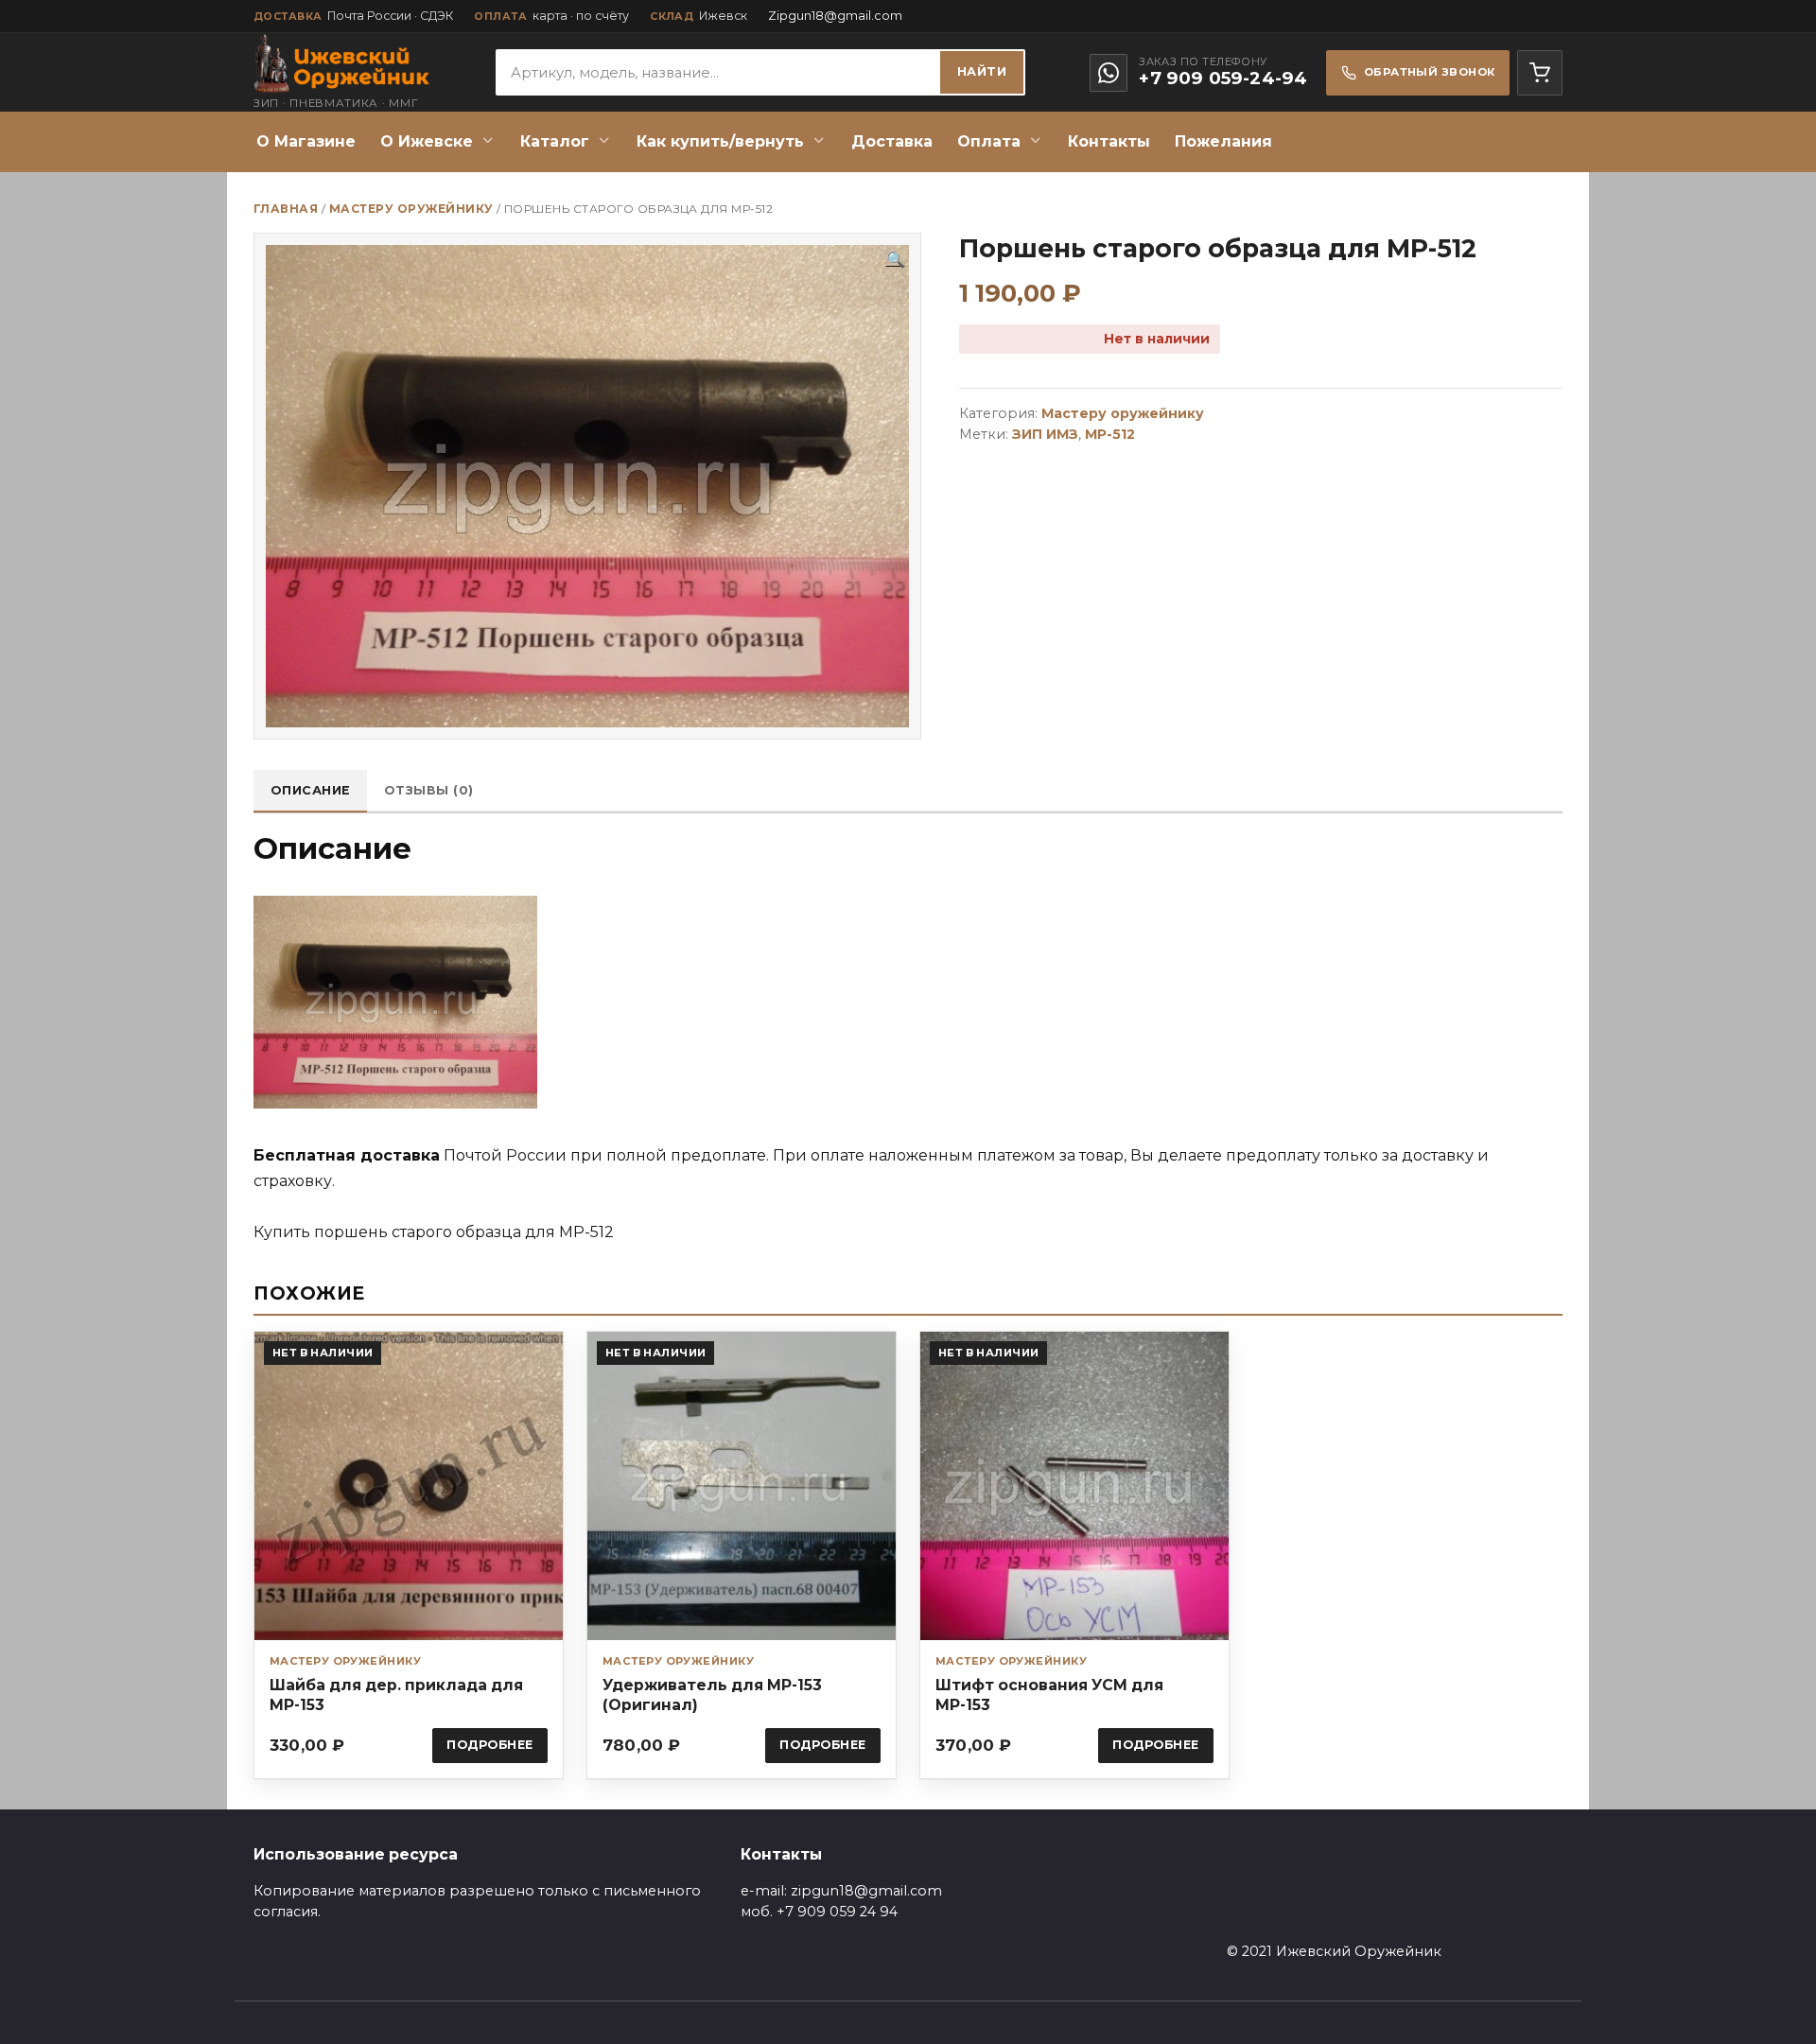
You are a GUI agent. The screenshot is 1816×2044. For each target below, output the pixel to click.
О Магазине (306, 141)
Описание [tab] (311, 790)
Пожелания (1223, 141)
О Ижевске (427, 141)
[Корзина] (1540, 73)
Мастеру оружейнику (411, 209)
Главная (286, 209)
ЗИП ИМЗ (1045, 434)
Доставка (892, 141)
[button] (896, 260)
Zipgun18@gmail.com (835, 16)
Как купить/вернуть (720, 141)
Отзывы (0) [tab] (429, 790)
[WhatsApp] (1109, 73)
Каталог (555, 141)
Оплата (989, 141)
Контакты (1109, 141)
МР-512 (1110, 434)
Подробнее (490, 1745)
